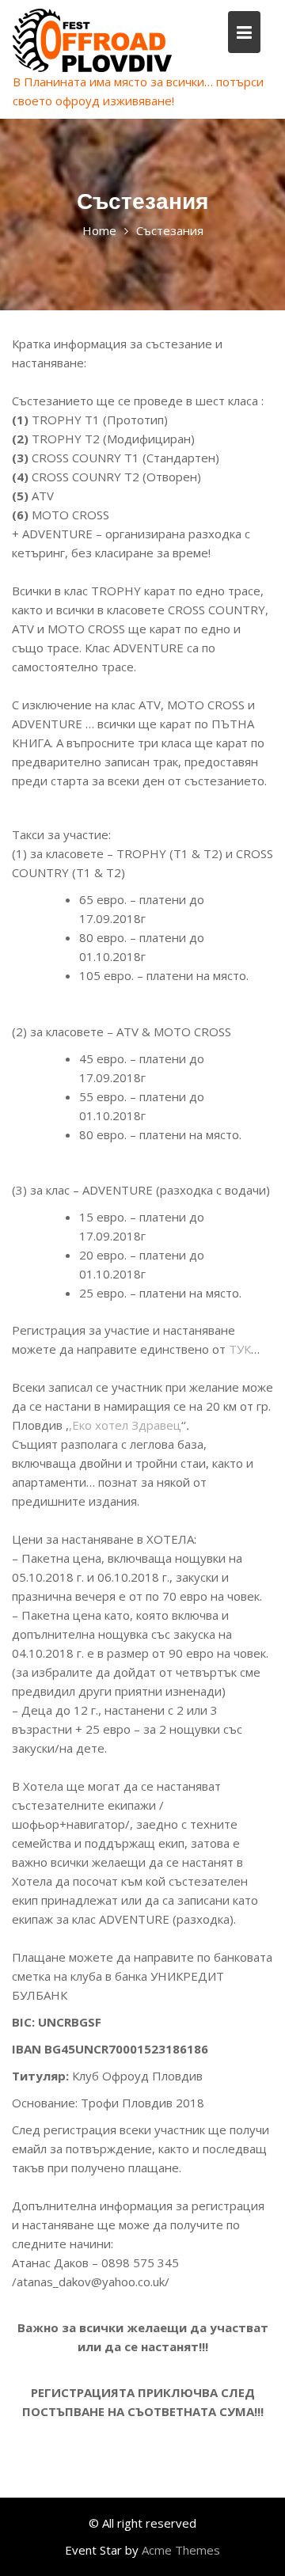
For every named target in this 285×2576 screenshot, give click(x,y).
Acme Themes (181, 2550)
